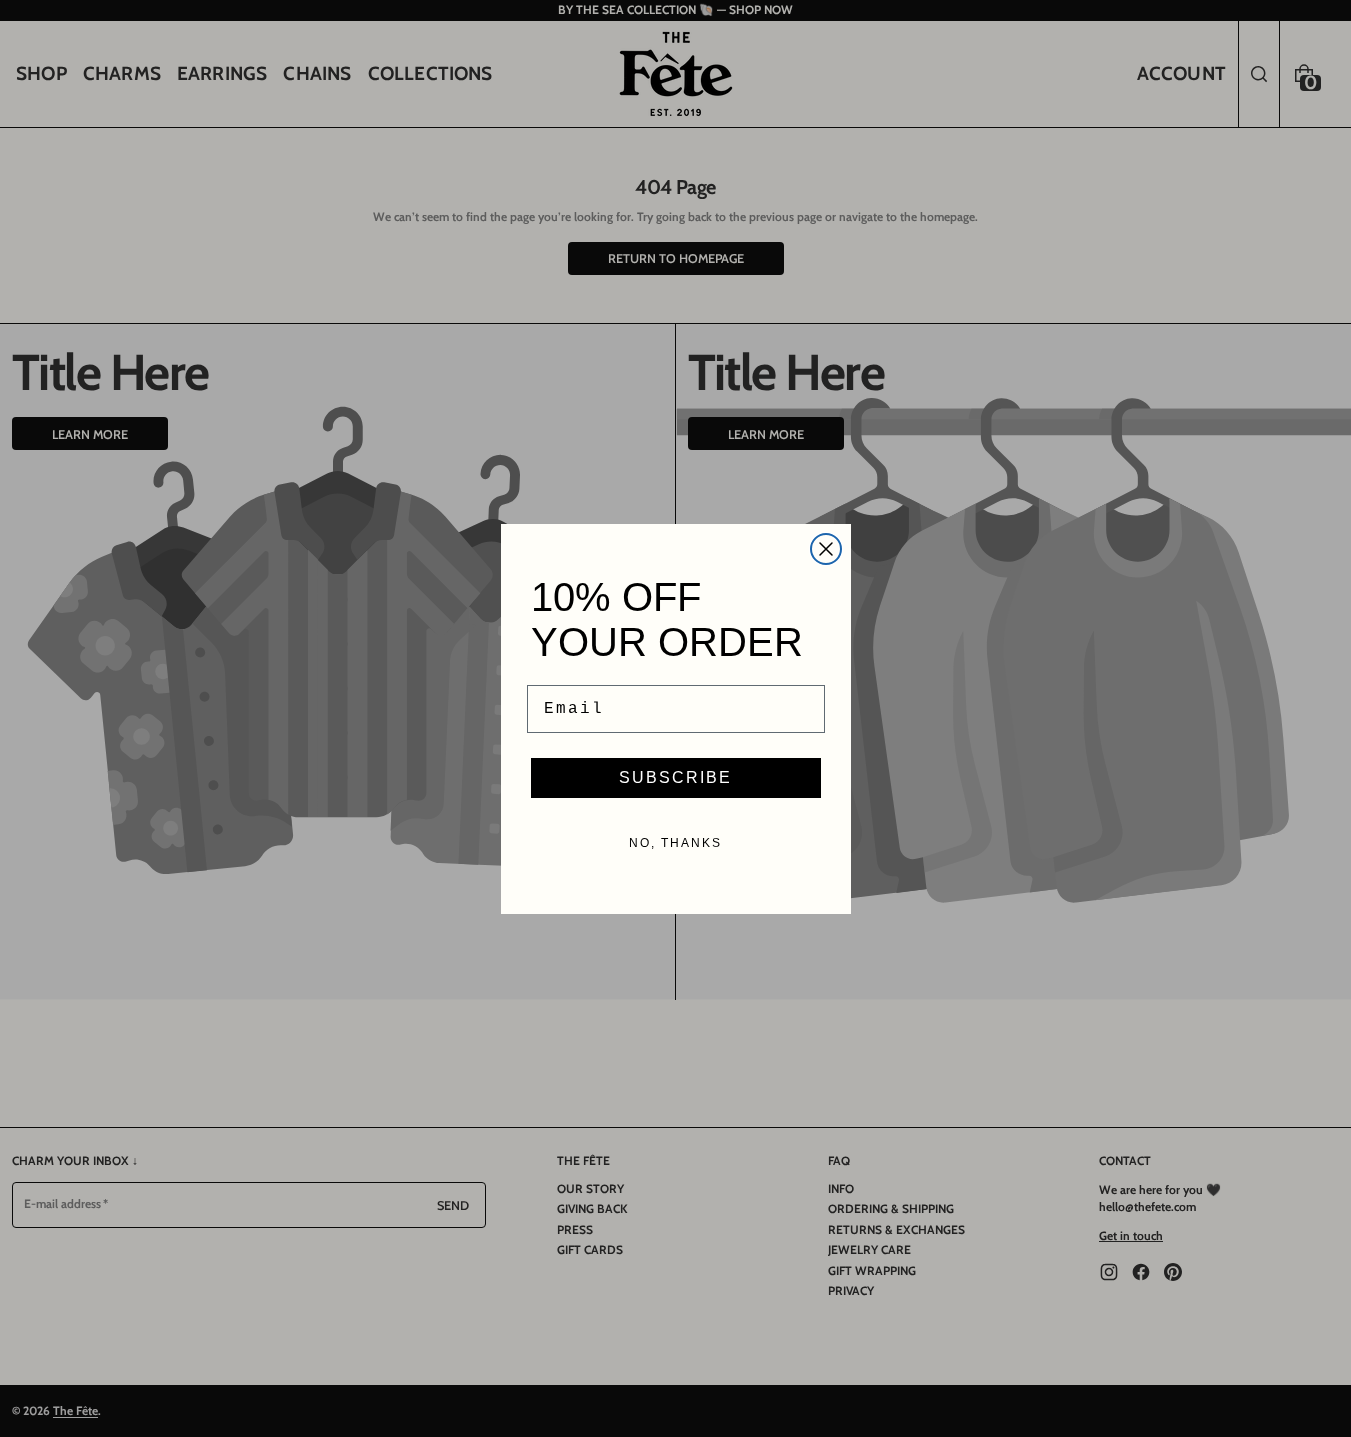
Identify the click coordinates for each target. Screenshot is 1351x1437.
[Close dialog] (826, 549)
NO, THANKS (675, 843)
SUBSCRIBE (675, 777)
